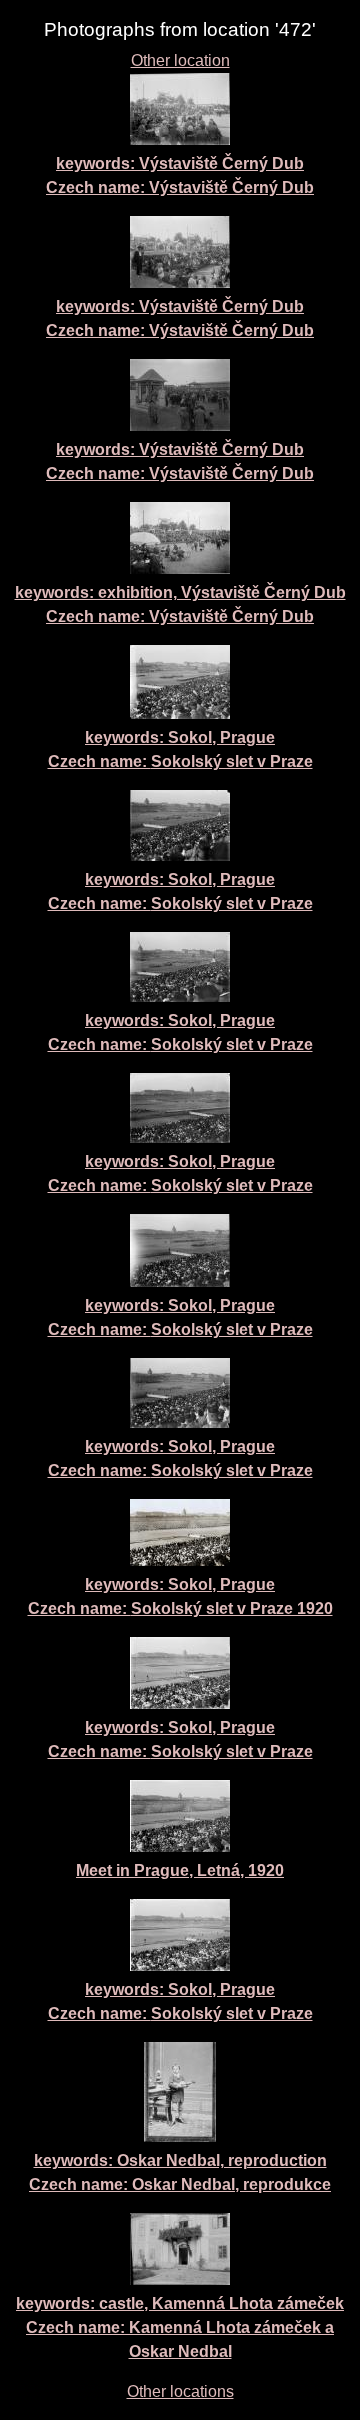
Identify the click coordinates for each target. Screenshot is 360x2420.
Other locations (180, 2391)
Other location (180, 60)
